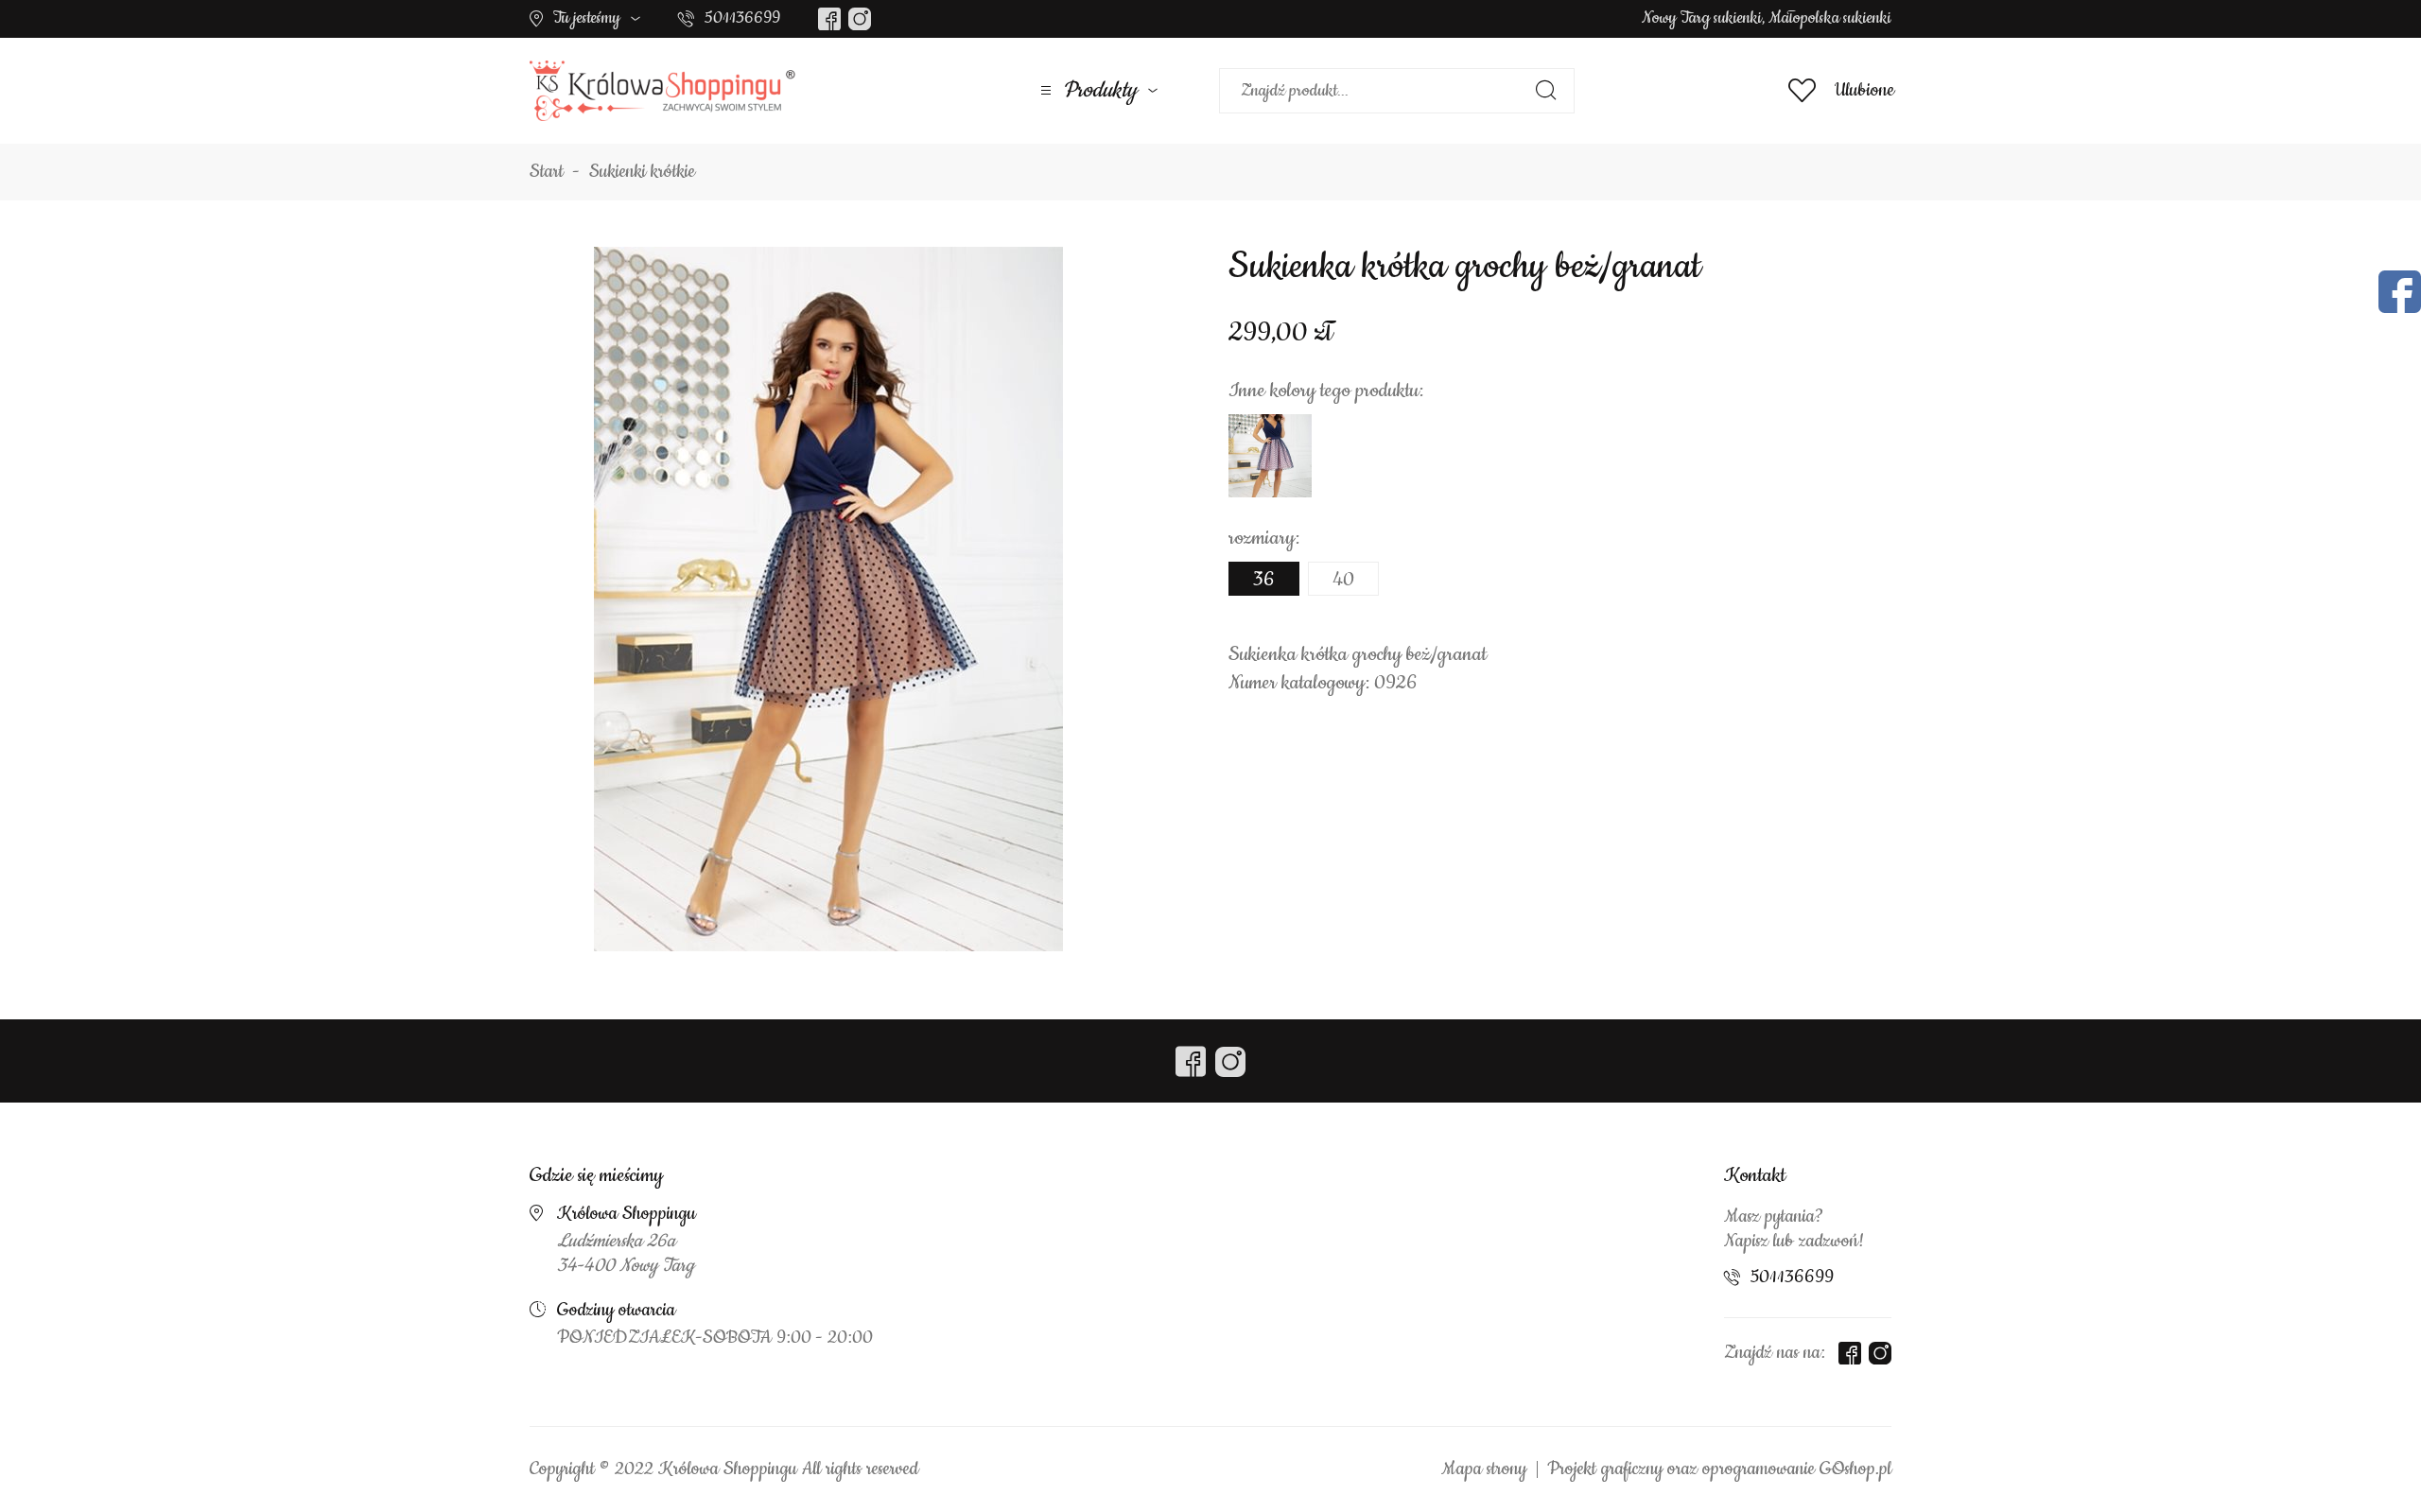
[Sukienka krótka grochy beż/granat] (828, 599)
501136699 (742, 18)
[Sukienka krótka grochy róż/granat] (1270, 456)
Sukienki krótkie (642, 172)
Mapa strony (1484, 1469)
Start (547, 172)
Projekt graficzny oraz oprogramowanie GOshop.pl (1719, 1469)
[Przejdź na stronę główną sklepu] (662, 91)
